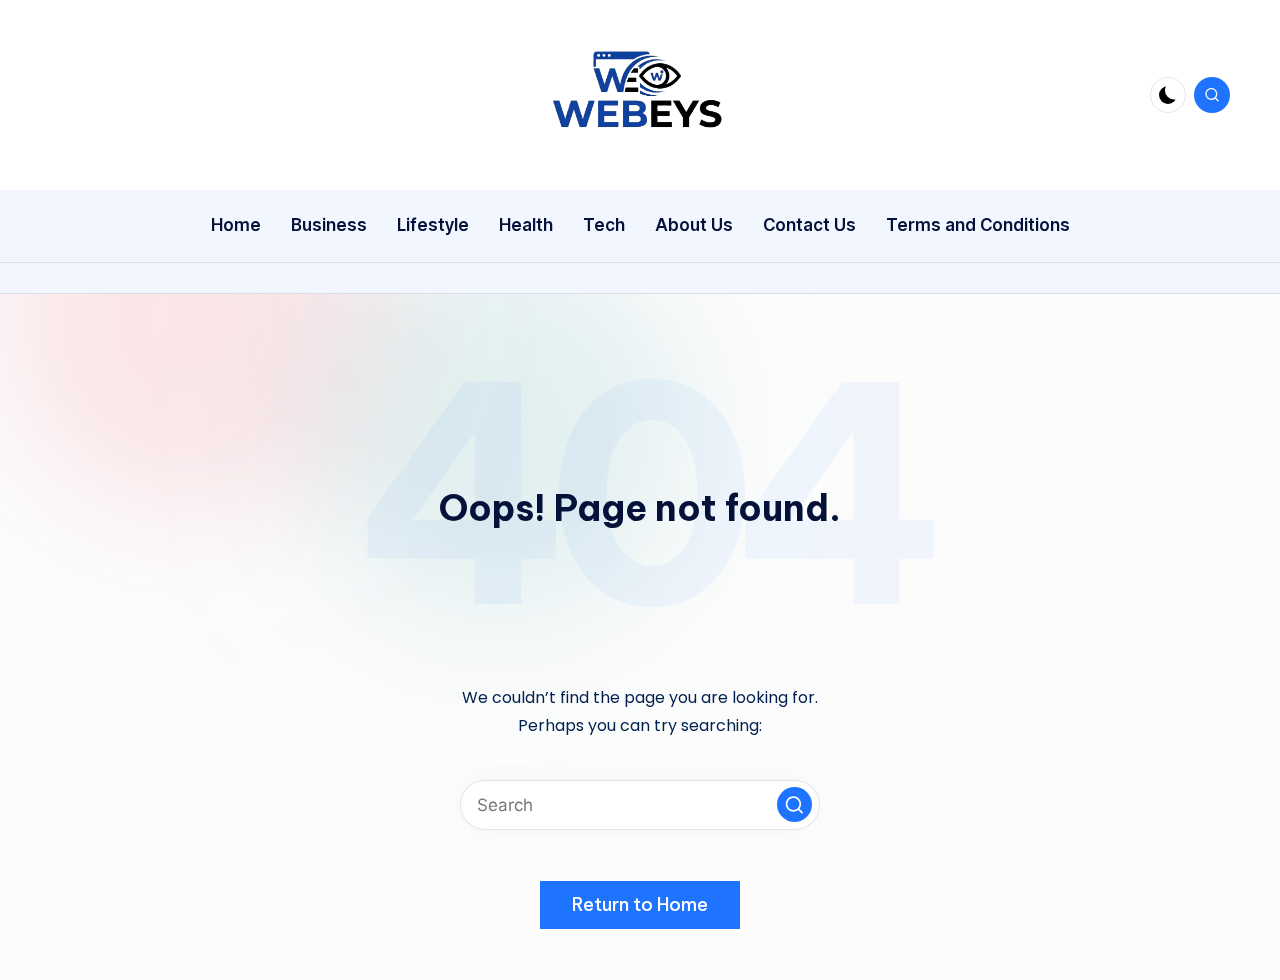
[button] (794, 804)
